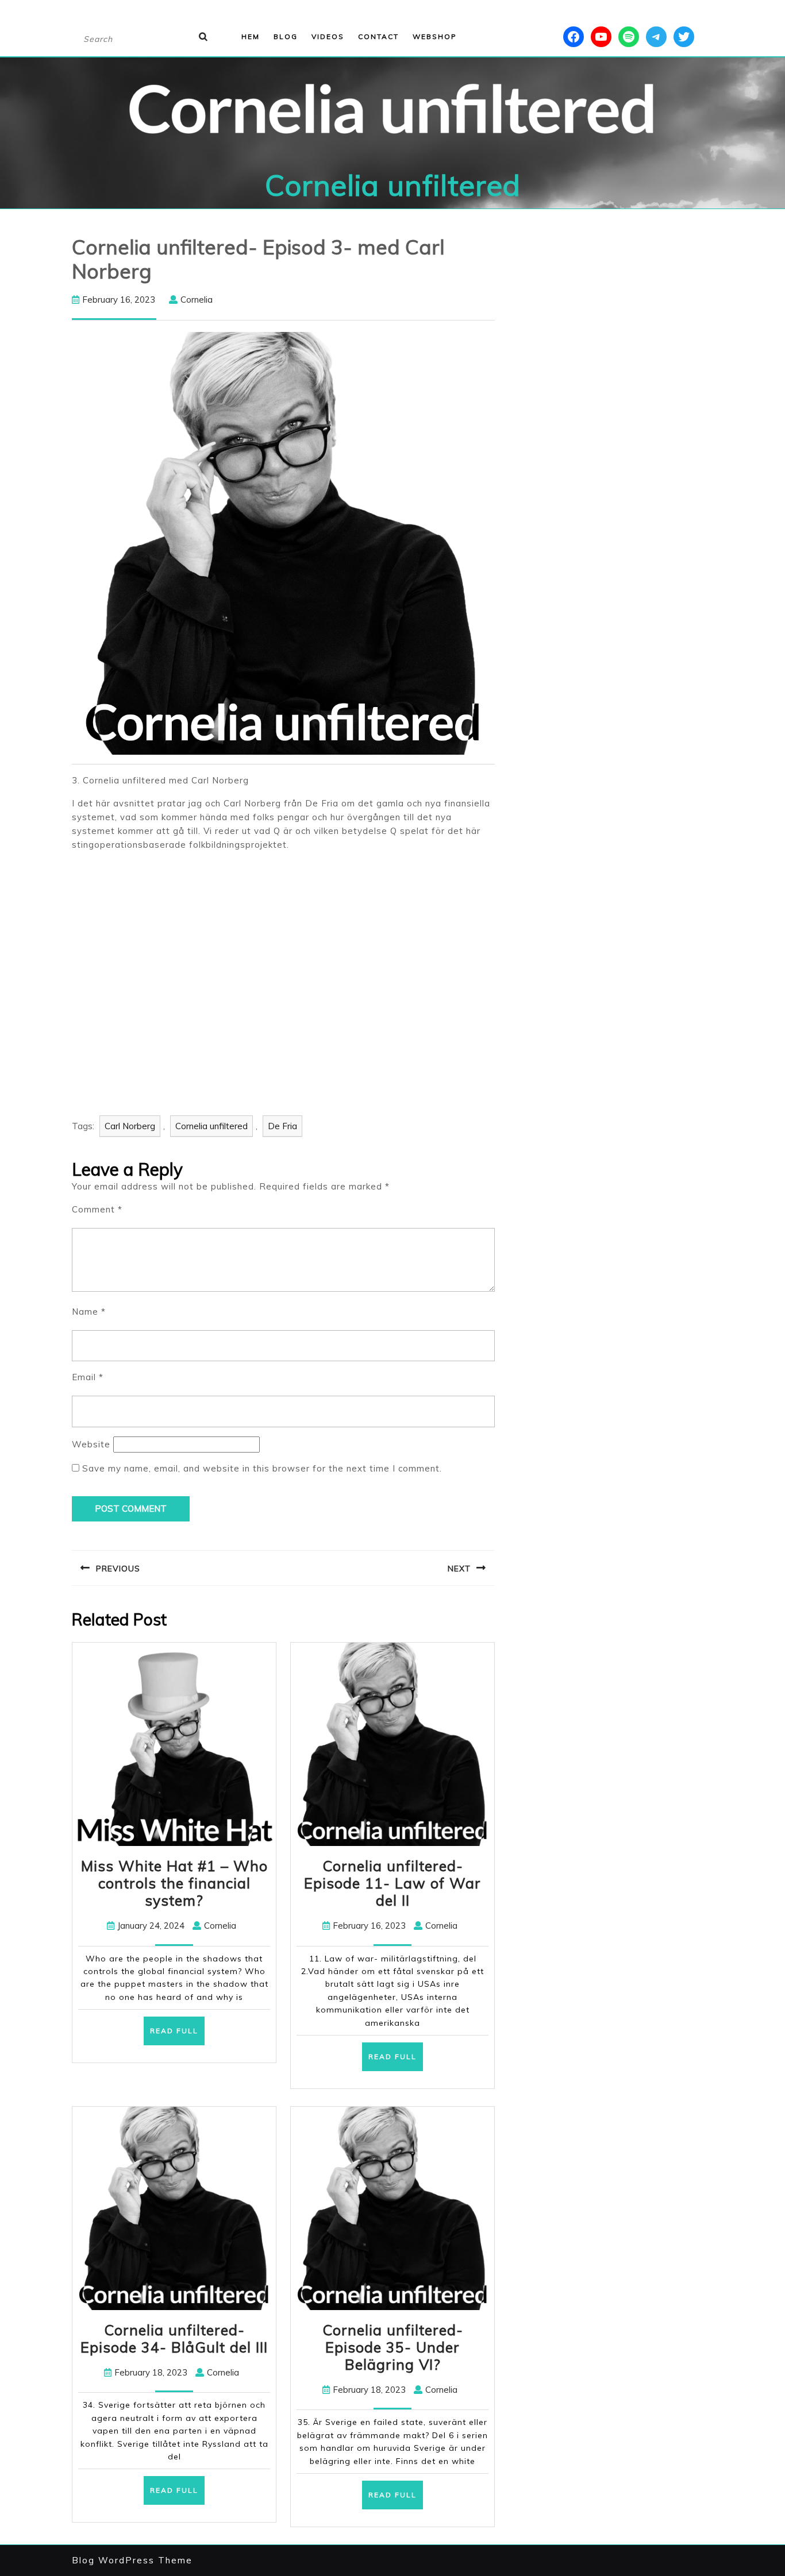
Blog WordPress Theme (132, 2560)
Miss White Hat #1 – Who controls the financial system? (174, 1883)
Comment (97, 1209)
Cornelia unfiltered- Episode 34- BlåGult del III (174, 2339)
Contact (378, 36)
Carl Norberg (130, 1126)
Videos (328, 36)
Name (89, 1312)
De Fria (282, 1126)
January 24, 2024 (151, 1926)
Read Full (177, 2035)
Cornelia (197, 300)
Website (91, 1444)
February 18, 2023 (151, 2372)
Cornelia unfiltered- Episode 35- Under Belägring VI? (393, 2347)
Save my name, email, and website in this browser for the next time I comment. (262, 1468)
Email (88, 1377)
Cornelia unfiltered (393, 185)
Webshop (435, 36)
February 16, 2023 (119, 300)
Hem (251, 36)
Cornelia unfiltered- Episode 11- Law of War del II (392, 1883)
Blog (286, 36)
